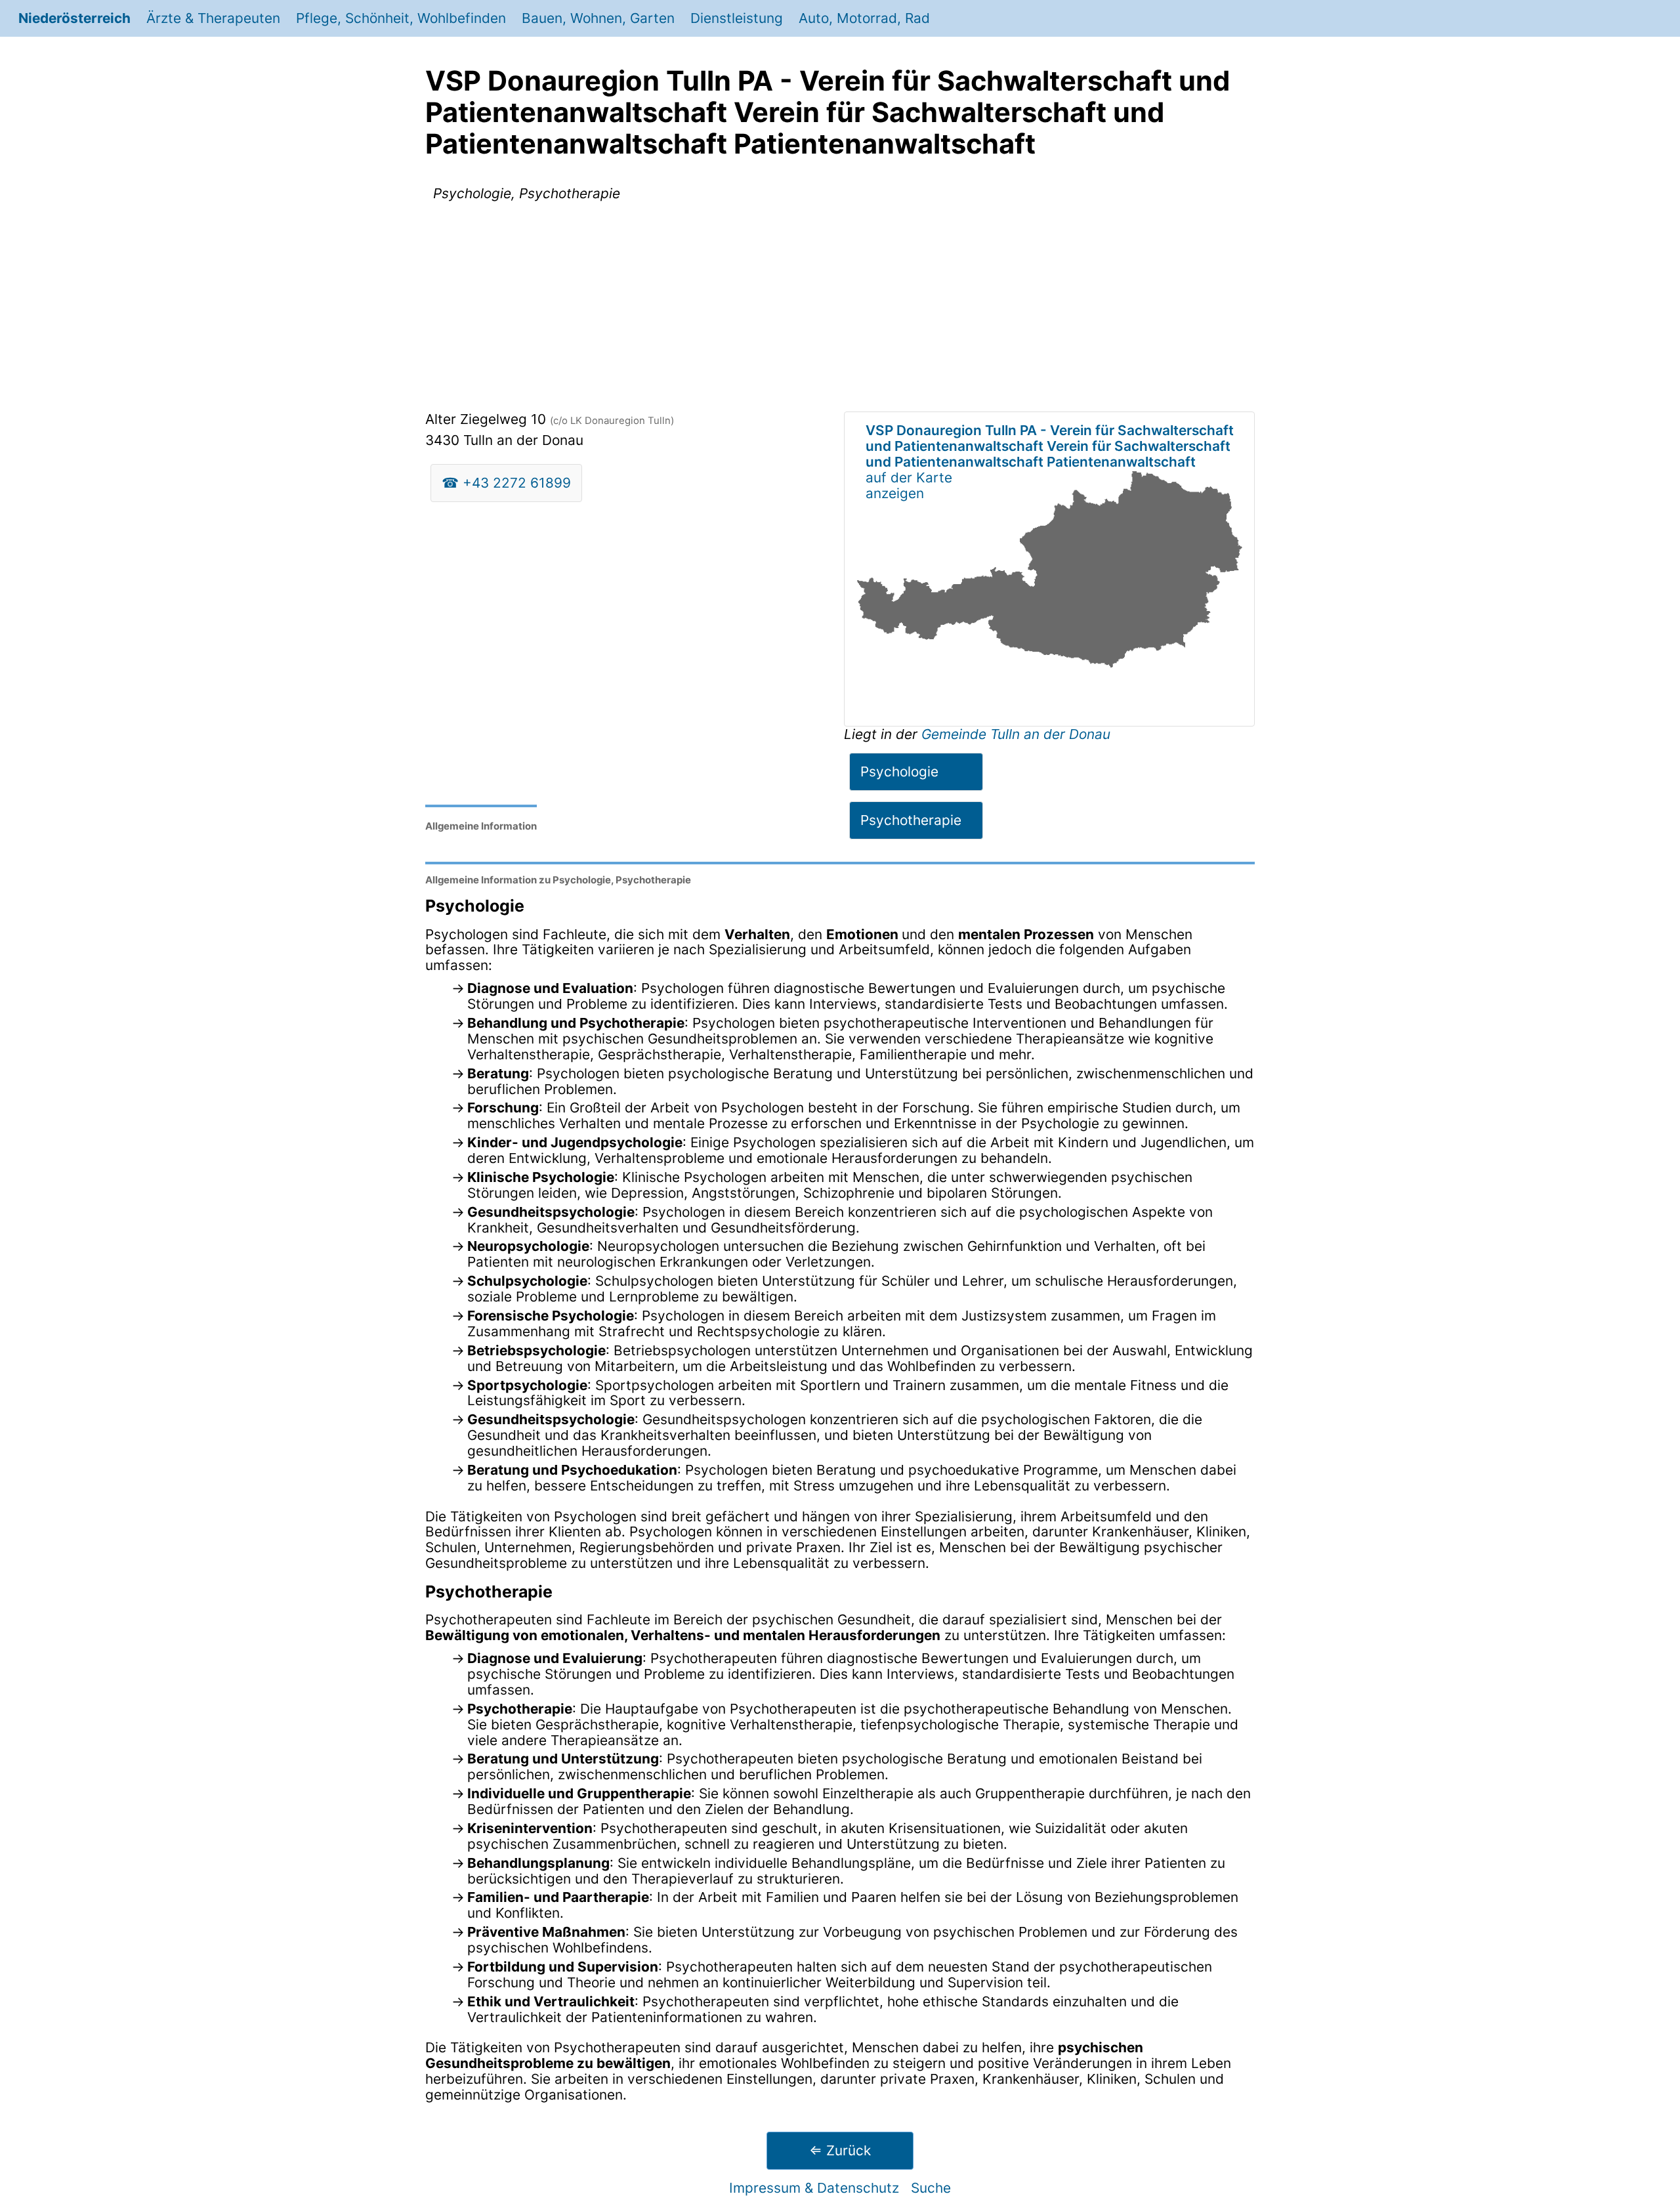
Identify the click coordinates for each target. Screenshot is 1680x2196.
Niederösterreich (74, 18)
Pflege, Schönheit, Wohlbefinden (401, 18)
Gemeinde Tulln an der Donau (1016, 734)
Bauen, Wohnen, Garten (598, 18)
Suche (931, 2188)
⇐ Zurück (840, 2150)
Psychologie (899, 771)
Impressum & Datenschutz (814, 2188)
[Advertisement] (840, 309)
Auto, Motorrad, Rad (864, 18)
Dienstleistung (737, 18)
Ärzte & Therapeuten (213, 18)
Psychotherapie (911, 820)
